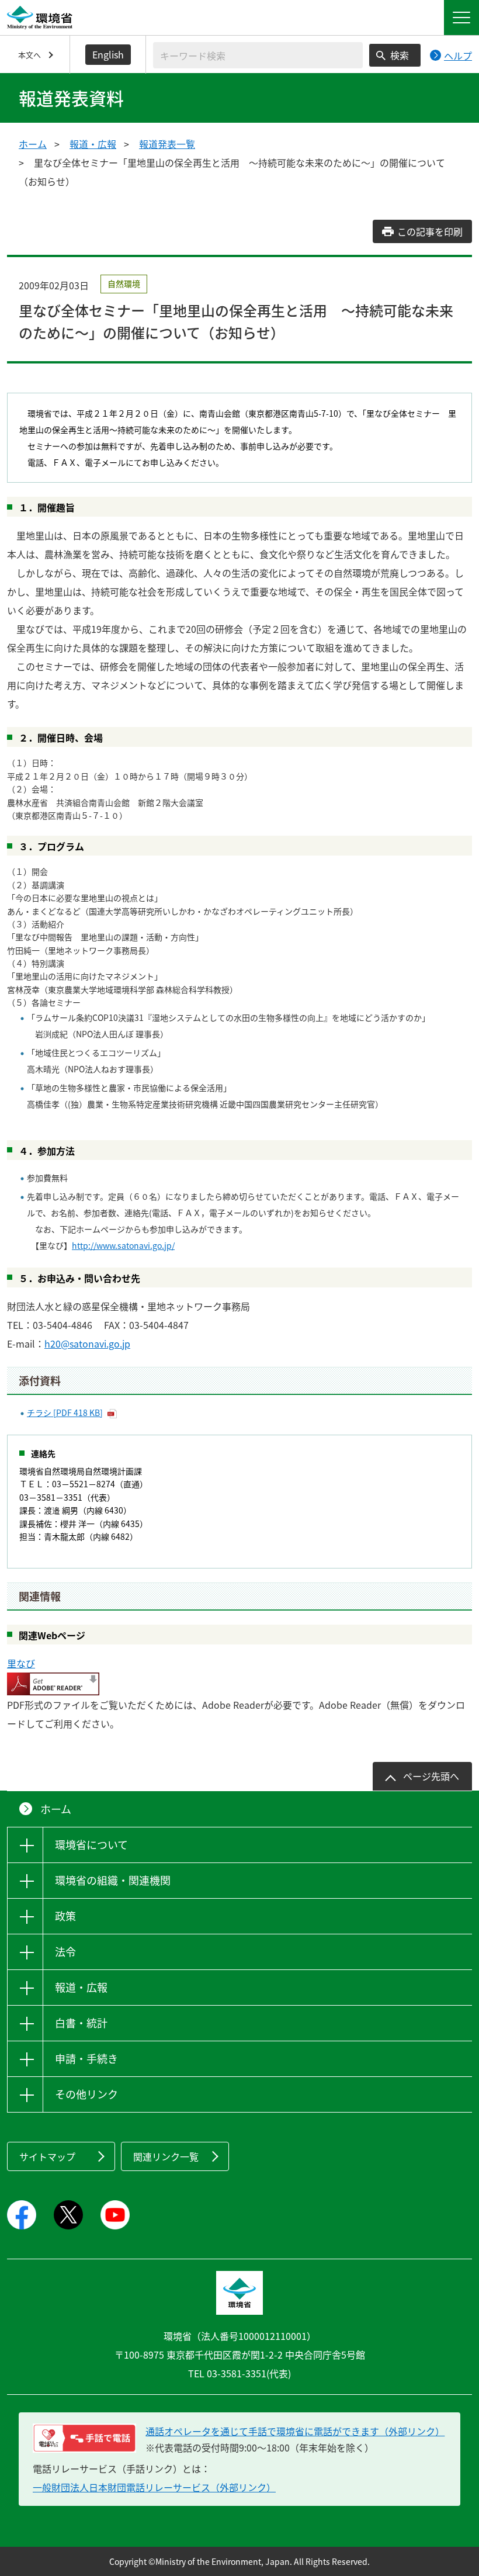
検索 (400, 55)
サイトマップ (47, 2156)
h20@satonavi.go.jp (87, 1344)
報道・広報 (93, 144)
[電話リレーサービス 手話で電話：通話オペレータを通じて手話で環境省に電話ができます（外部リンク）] (84, 2438)
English (108, 54)
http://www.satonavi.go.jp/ (123, 1245)
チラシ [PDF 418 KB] (65, 1412)
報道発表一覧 (167, 144)
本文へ (29, 55)
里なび (21, 1663)
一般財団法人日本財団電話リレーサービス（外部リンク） (154, 2487)
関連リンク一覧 (166, 2156)
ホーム (33, 144)
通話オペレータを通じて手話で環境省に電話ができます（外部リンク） (295, 2431)
